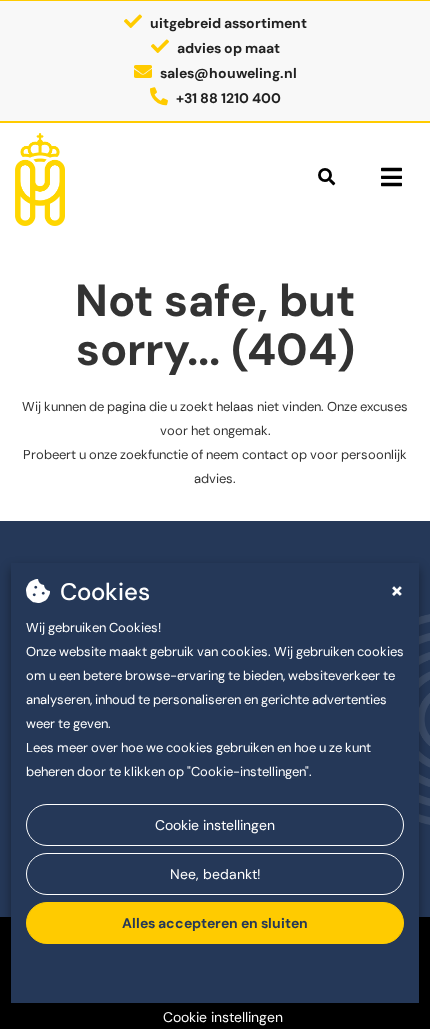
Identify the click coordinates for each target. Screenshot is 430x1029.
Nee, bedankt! (215, 874)
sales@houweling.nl (228, 73)
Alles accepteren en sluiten (215, 923)
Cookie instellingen (215, 825)
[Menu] (391, 177)
